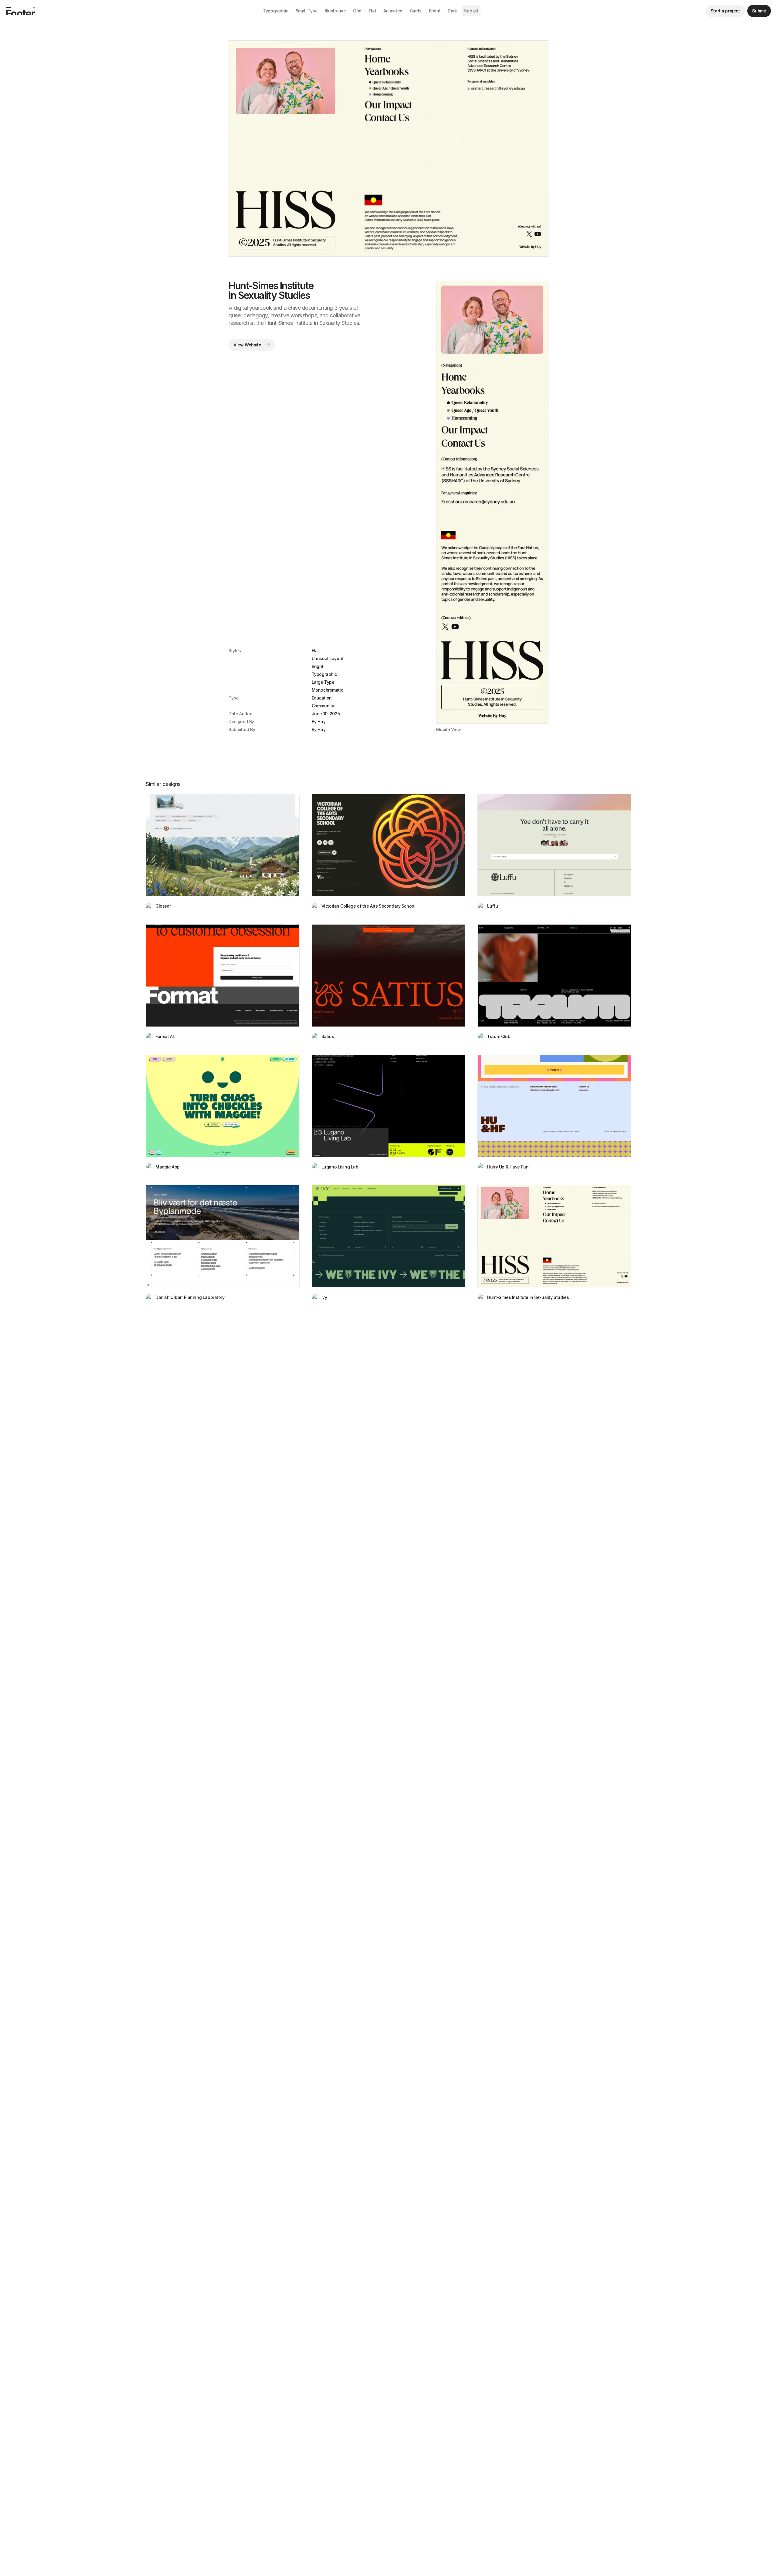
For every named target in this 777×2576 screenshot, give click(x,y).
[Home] (21, 11)
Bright (435, 11)
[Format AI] (223, 976)
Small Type (307, 11)
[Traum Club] (554, 976)
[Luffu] (554, 845)
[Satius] (389, 976)
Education (322, 698)
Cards (416, 11)
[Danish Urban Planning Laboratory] (223, 1236)
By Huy (319, 722)
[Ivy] (389, 1236)
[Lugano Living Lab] (389, 1106)
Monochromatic (327, 690)
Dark (452, 11)
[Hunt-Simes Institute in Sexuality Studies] (554, 1236)
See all (471, 11)
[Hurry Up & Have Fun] (554, 1106)
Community (323, 706)
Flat (372, 11)
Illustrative (335, 11)
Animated (393, 11)
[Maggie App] (223, 1106)
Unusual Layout (327, 658)
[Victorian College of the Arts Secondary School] (389, 845)
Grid (357, 11)
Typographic (275, 11)
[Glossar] (223, 845)
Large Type (323, 682)
